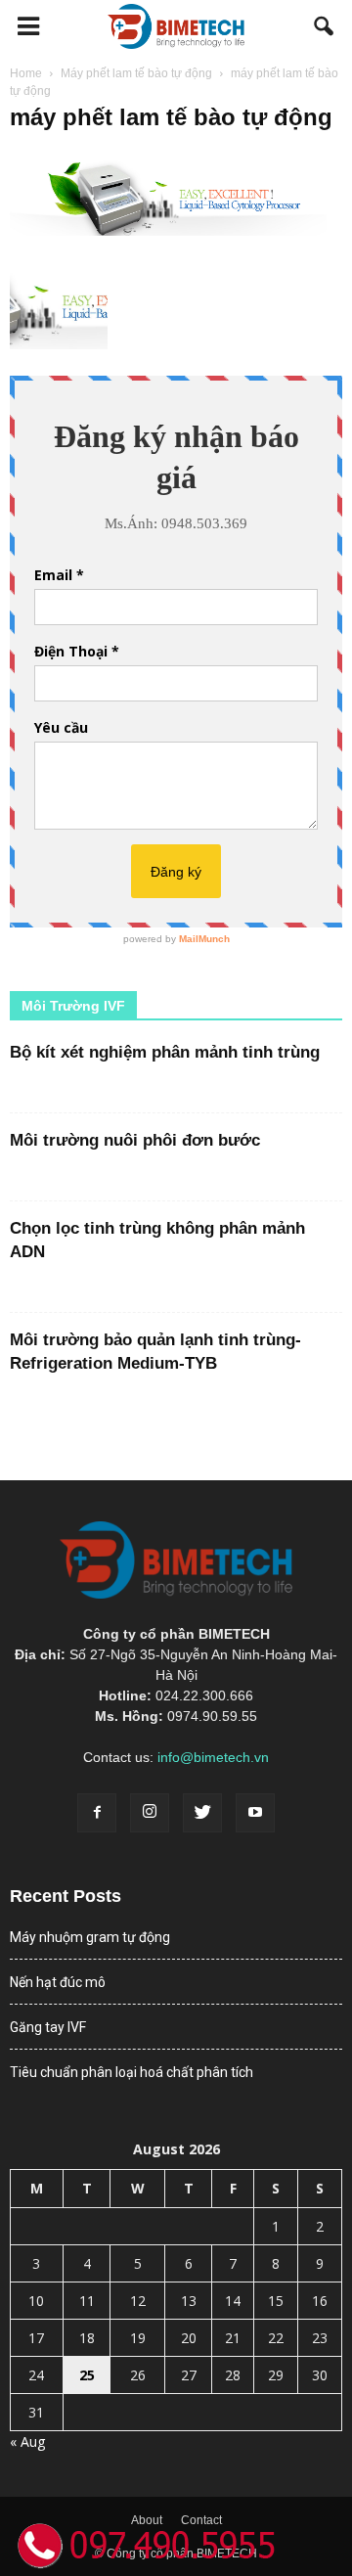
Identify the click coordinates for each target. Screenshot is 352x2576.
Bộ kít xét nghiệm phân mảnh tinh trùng (165, 1052)
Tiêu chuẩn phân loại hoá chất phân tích (132, 2072)
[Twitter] (202, 1813)
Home (26, 73)
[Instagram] (150, 1813)
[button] (325, 26)
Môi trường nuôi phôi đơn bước (135, 1140)
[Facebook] (97, 1813)
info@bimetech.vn (213, 1757)
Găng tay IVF (48, 2027)
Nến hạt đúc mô (58, 1982)
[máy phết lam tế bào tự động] (176, 231)
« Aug (27, 2441)
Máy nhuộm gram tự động (90, 1937)
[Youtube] (255, 1813)
